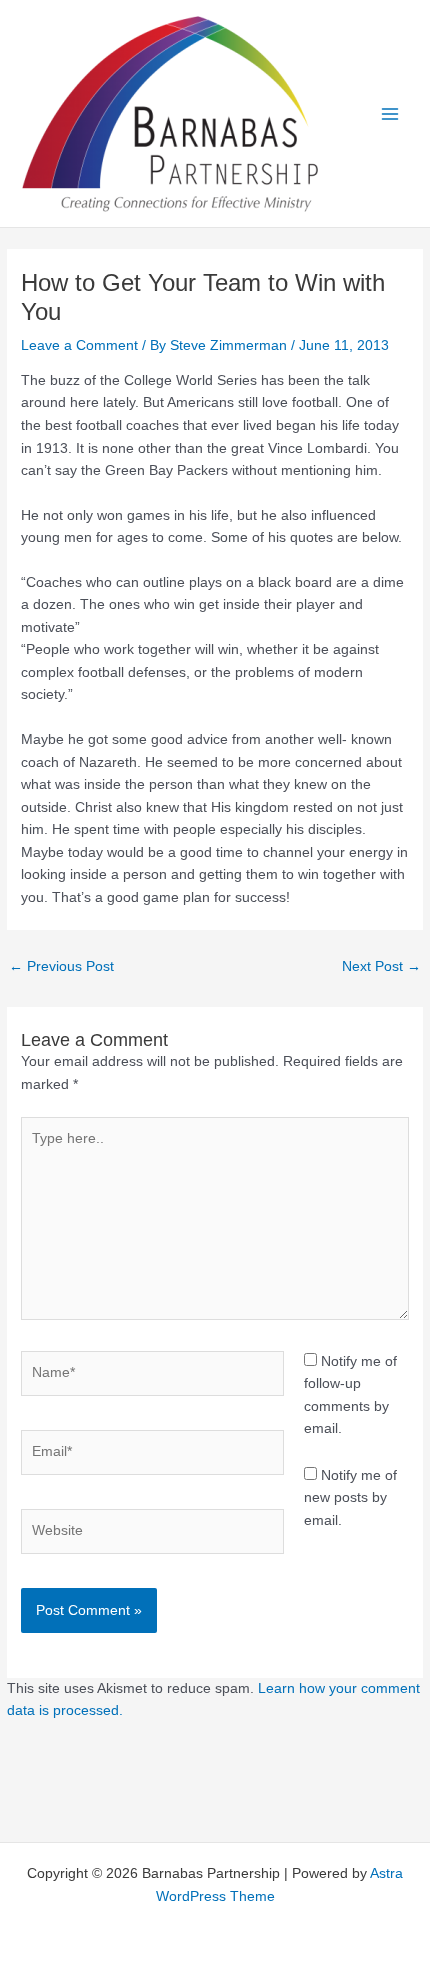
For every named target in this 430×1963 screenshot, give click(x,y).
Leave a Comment (79, 345)
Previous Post (61, 966)
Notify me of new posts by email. (350, 1498)
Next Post (381, 966)
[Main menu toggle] (390, 113)
